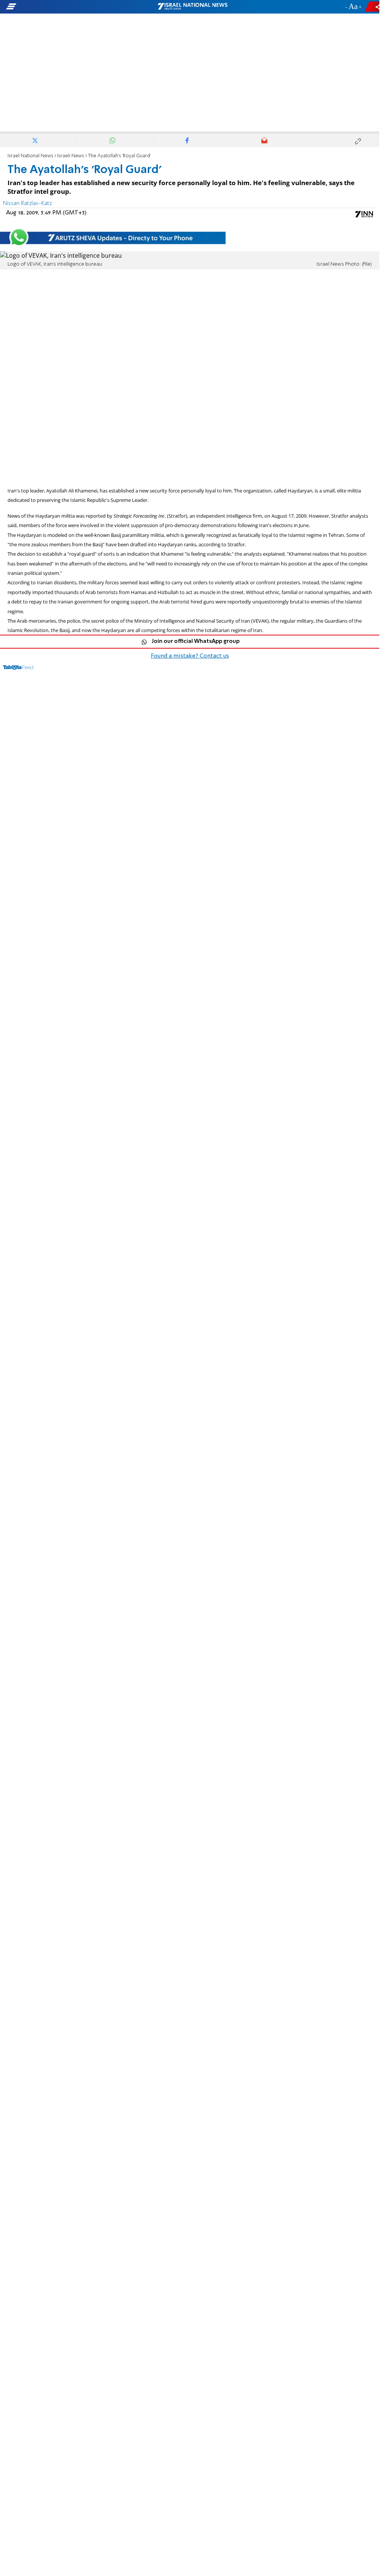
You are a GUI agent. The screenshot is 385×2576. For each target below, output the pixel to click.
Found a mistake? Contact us (190, 656)
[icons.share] (373, 7)
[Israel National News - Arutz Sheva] (192, 7)
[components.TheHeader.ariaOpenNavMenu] (60, 7)
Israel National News (30, 156)
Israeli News (71, 156)
